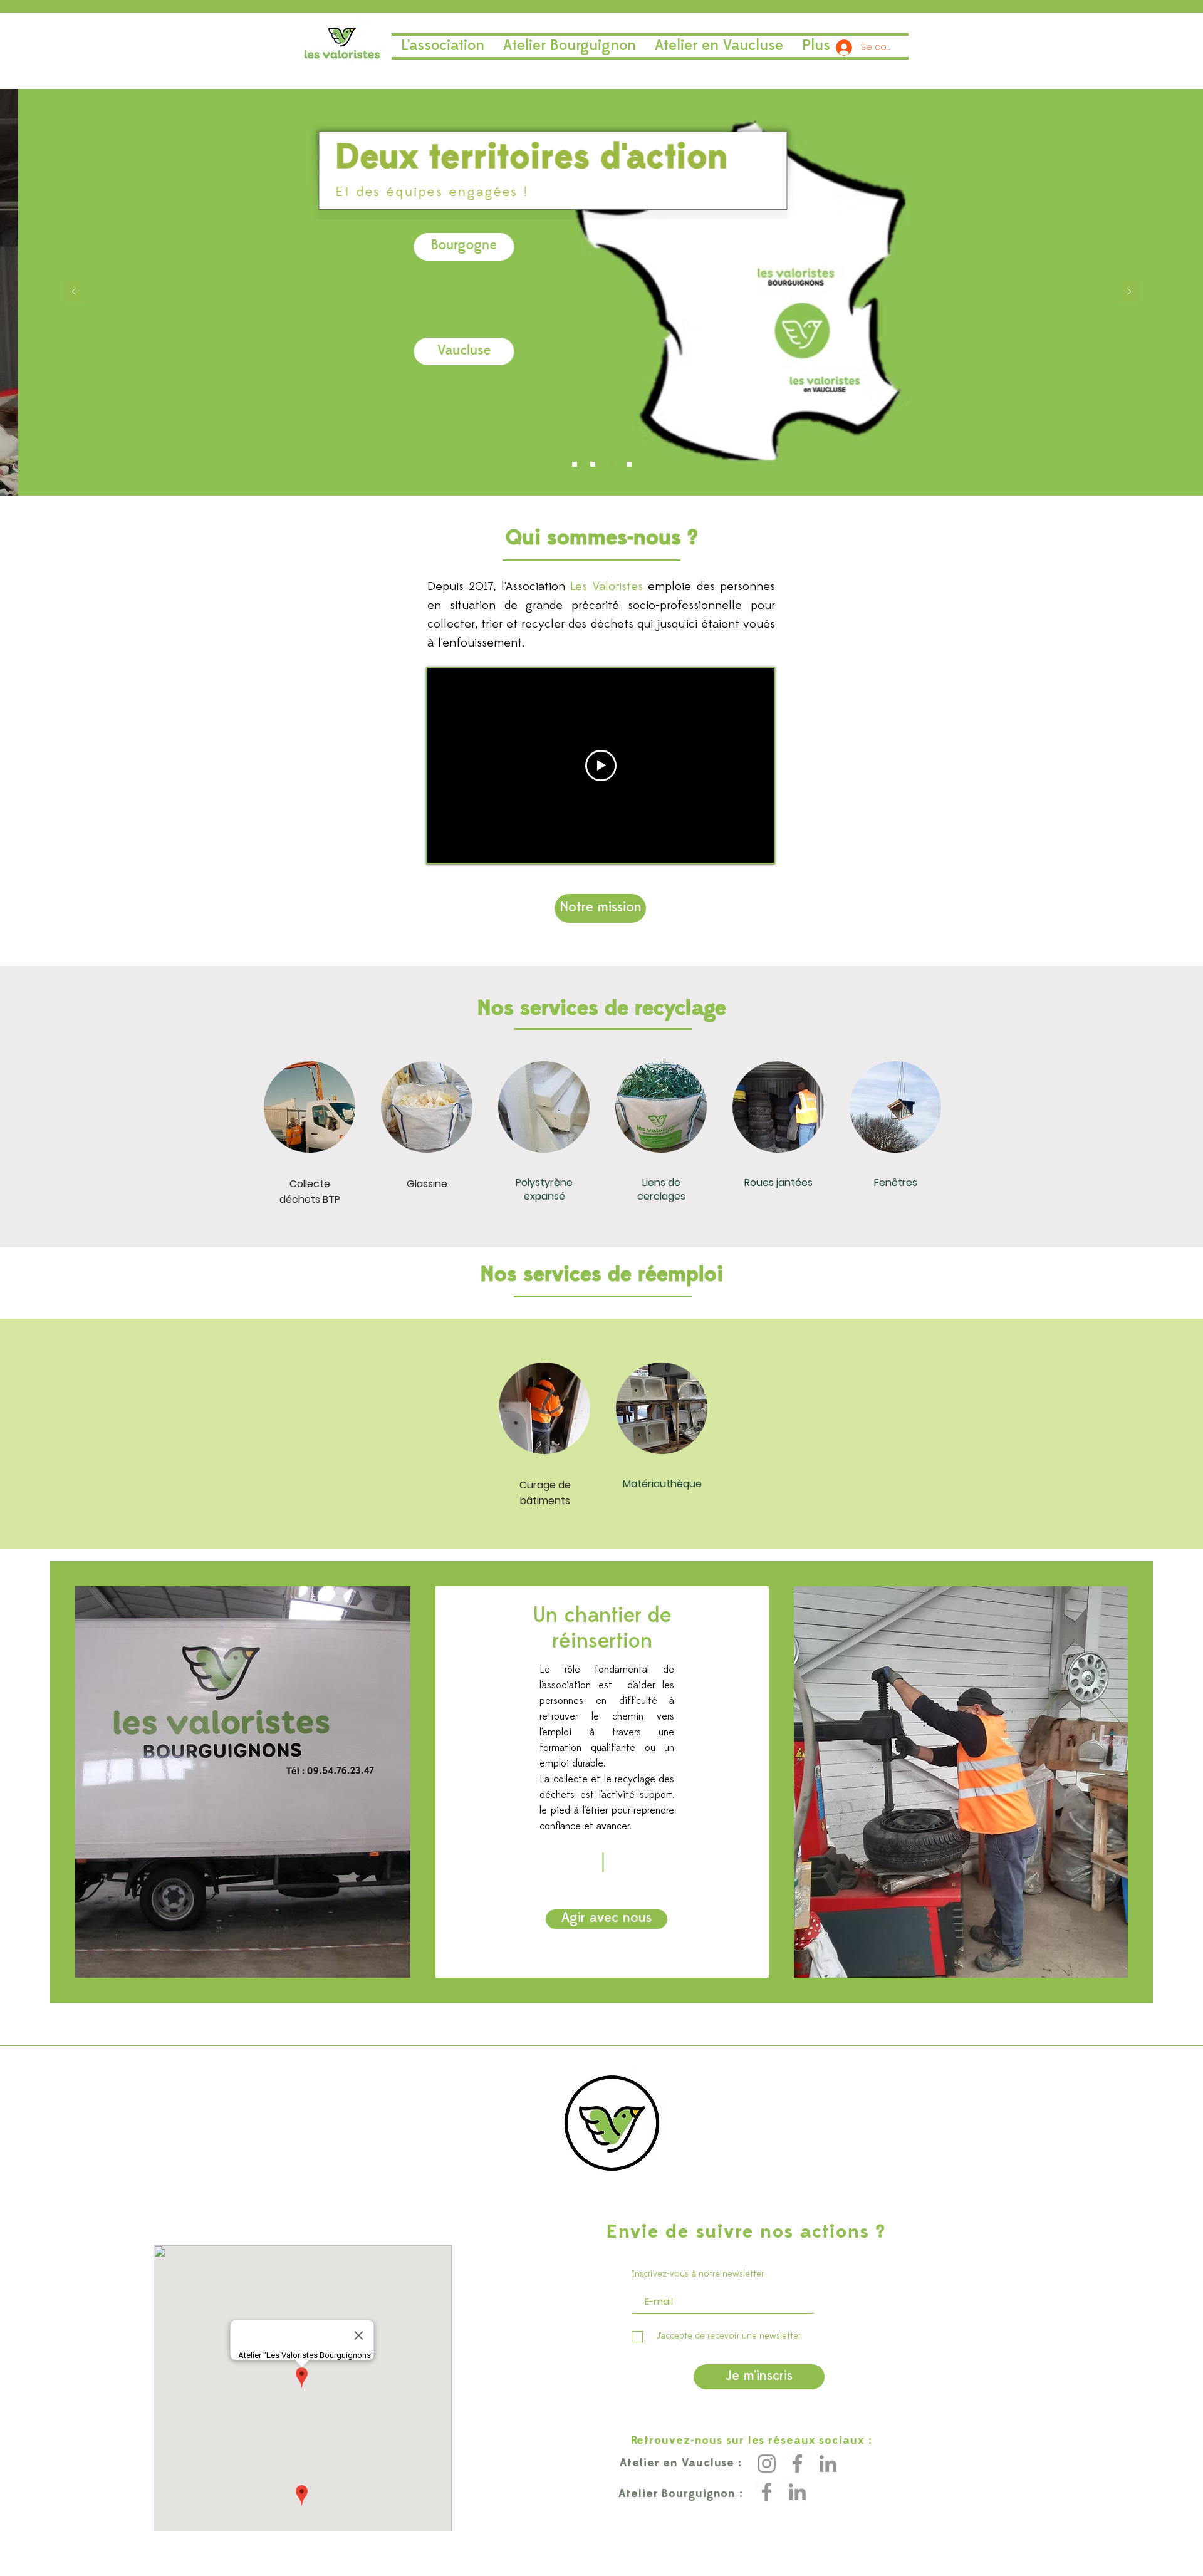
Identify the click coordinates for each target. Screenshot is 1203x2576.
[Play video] (601, 766)
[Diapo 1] (593, 464)
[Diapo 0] (575, 464)
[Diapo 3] (629, 464)
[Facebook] (797, 2464)
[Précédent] (74, 292)
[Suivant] (1129, 292)
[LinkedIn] (828, 2464)
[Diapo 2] (611, 464)
